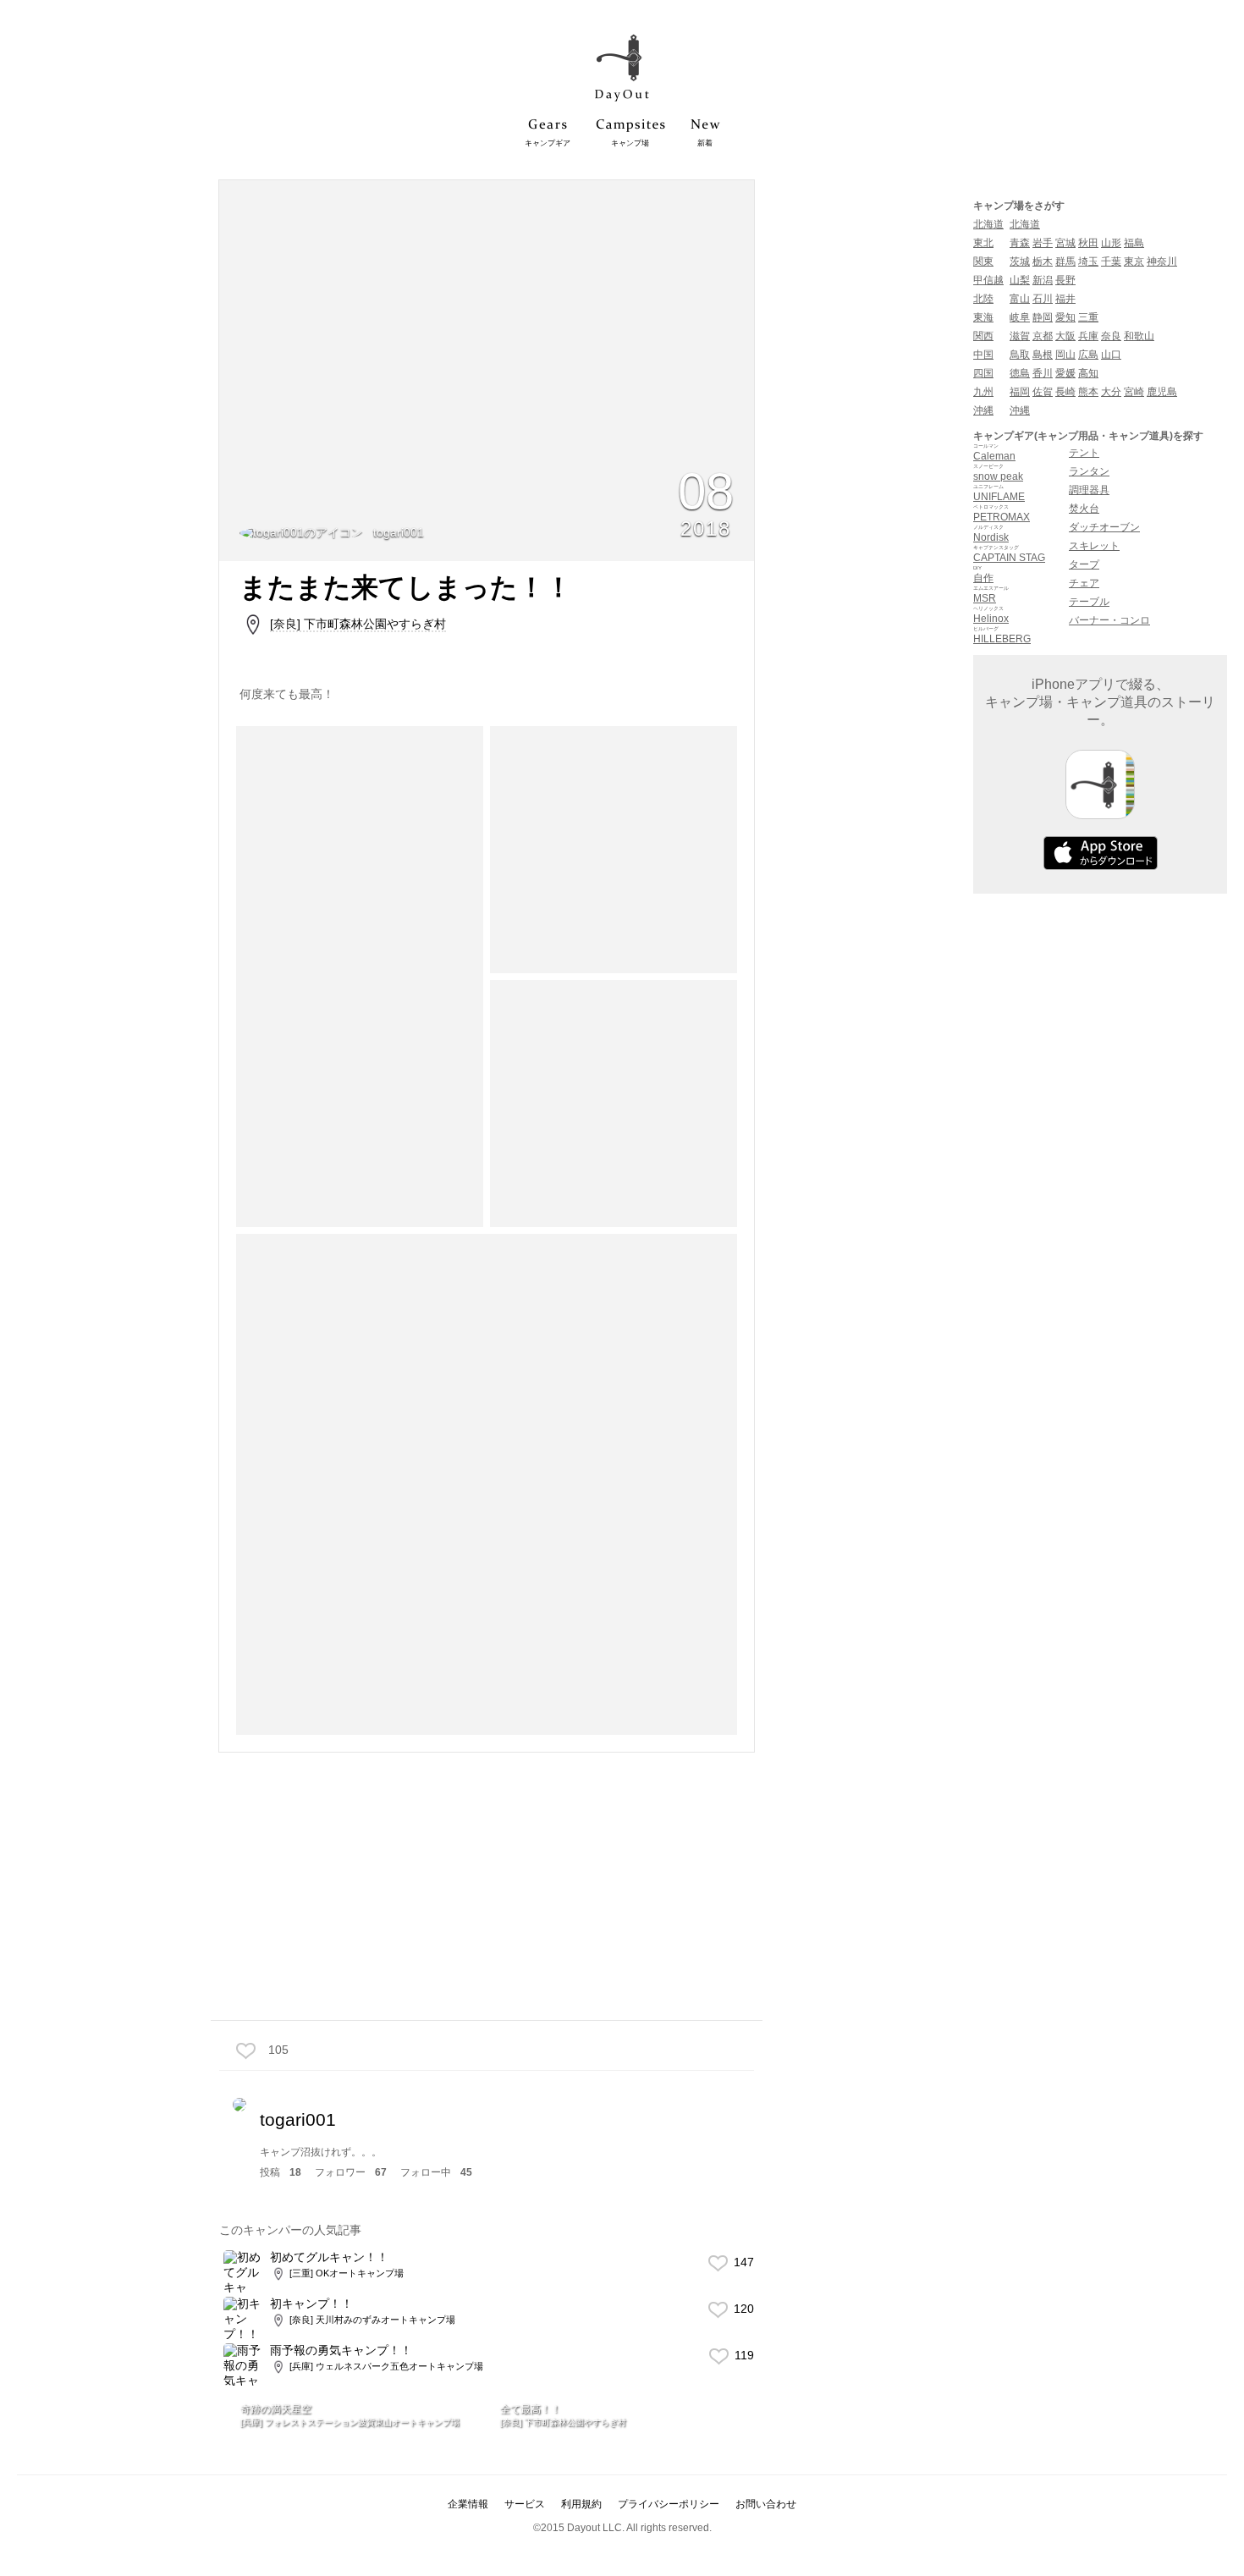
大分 (1111, 392)
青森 (1020, 243)
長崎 (1065, 392)
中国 (983, 355)
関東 (983, 261)
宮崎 (1134, 392)
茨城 (1020, 261)
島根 (1043, 355)
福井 (1065, 299)
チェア (1084, 583)
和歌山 (1139, 336)
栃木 (1043, 261)
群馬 (1065, 261)
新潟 (1043, 280)
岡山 (1065, 355)
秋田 (1088, 243)
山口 (1111, 355)
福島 (1134, 243)
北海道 (988, 224)
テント (1084, 453)
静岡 (1043, 317)
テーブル (1089, 602)
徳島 (1020, 373)
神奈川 (1162, 261)
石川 (1043, 299)
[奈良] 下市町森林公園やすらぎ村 (358, 624)
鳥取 (1020, 355)
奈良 (1111, 336)
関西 (983, 336)
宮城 (1065, 243)
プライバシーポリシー (669, 2504)
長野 (1065, 280)
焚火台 (1084, 509)
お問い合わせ (766, 2504)
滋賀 (1020, 336)
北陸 (983, 299)
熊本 (1088, 392)
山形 (1111, 243)
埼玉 (1088, 261)
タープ (1084, 564)
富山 (1020, 299)
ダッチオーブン (1104, 527)
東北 (983, 243)
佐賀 (1043, 392)
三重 (1088, 317)
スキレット (1094, 546)
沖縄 (983, 410)
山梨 (1020, 280)
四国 (983, 373)
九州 (983, 392)
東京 (1134, 261)
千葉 (1111, 261)
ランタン (1089, 471)
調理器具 (1089, 490)
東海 (983, 317)
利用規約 (581, 2504)
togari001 (397, 532)
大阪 (1065, 336)
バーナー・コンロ (1109, 620)
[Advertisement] (487, 1885)
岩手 (1043, 243)
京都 (1043, 336)
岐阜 (1020, 317)
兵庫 (1088, 336)
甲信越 (988, 280)
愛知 (1065, 317)
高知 (1088, 373)
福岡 (1020, 392)
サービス (525, 2504)
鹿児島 (1162, 392)
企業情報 (468, 2504)
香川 (1043, 373)
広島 (1088, 355)
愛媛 (1065, 373)
